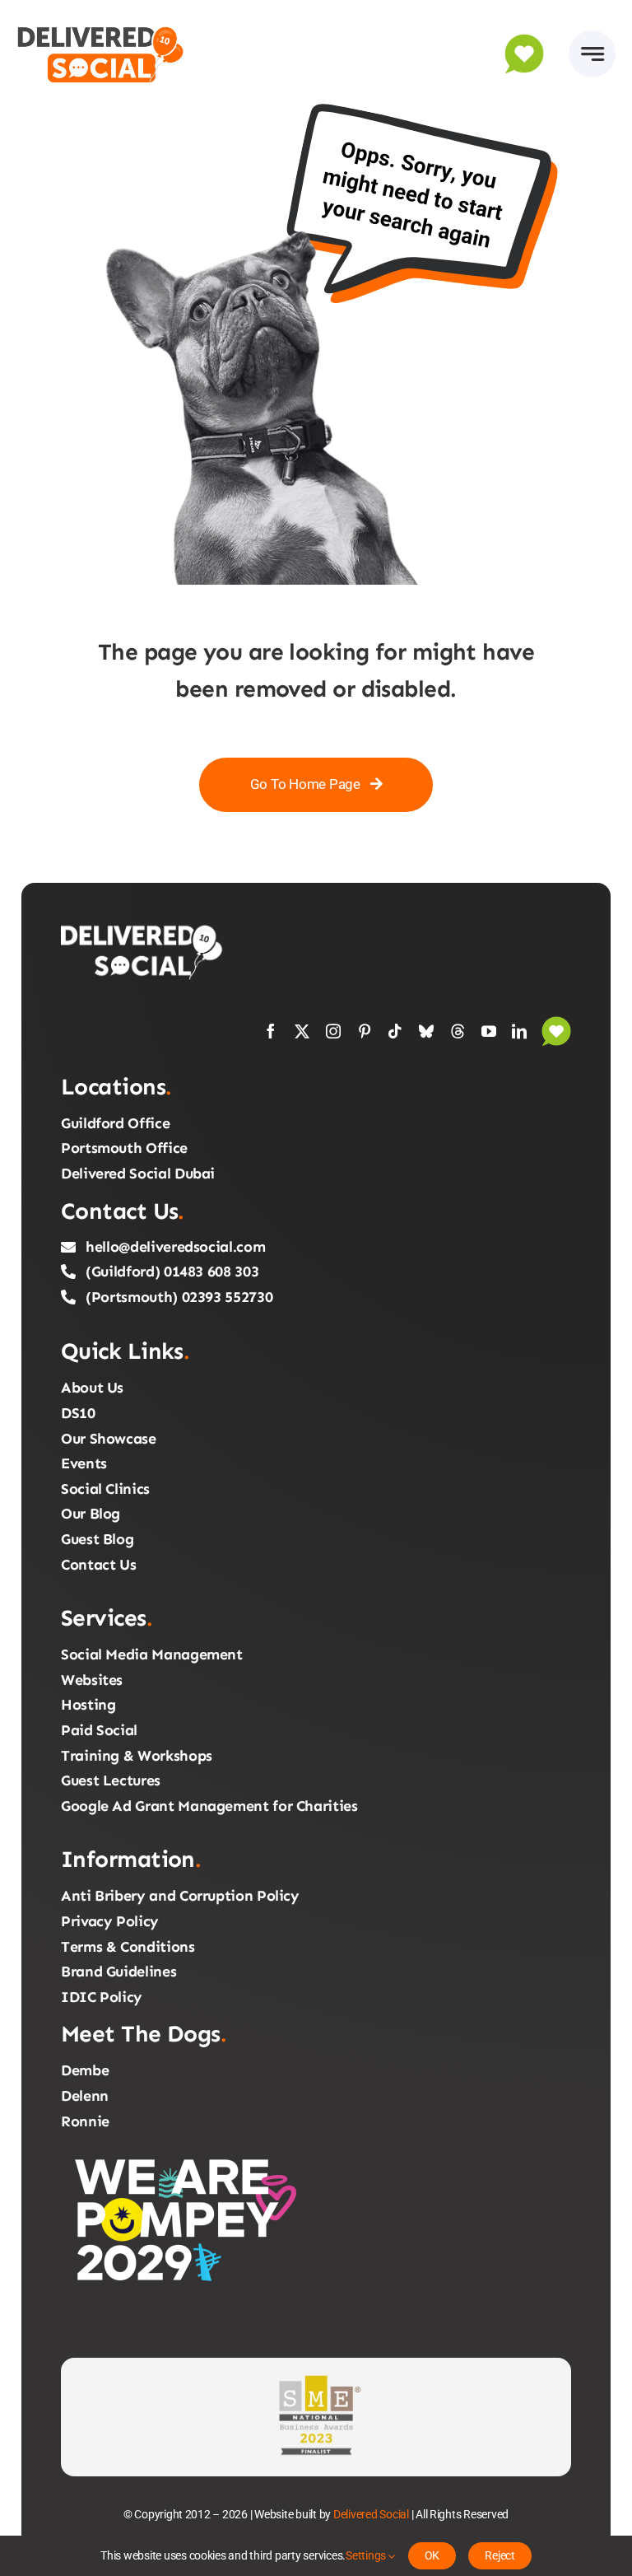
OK (432, 2555)
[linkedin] (519, 1031)
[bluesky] (426, 1031)
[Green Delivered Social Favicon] (524, 40)
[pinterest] (365, 1031)
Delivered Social (371, 2514)
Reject (500, 2555)
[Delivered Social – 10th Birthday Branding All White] (143, 929)
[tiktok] (395, 1031)
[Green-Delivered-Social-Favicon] (556, 1023)
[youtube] (489, 1031)
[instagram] (333, 1031)
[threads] (458, 1031)
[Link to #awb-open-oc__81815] (592, 54)
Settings (367, 2555)
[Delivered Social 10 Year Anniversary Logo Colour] (101, 23)
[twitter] (302, 1031)
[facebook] (271, 1031)
